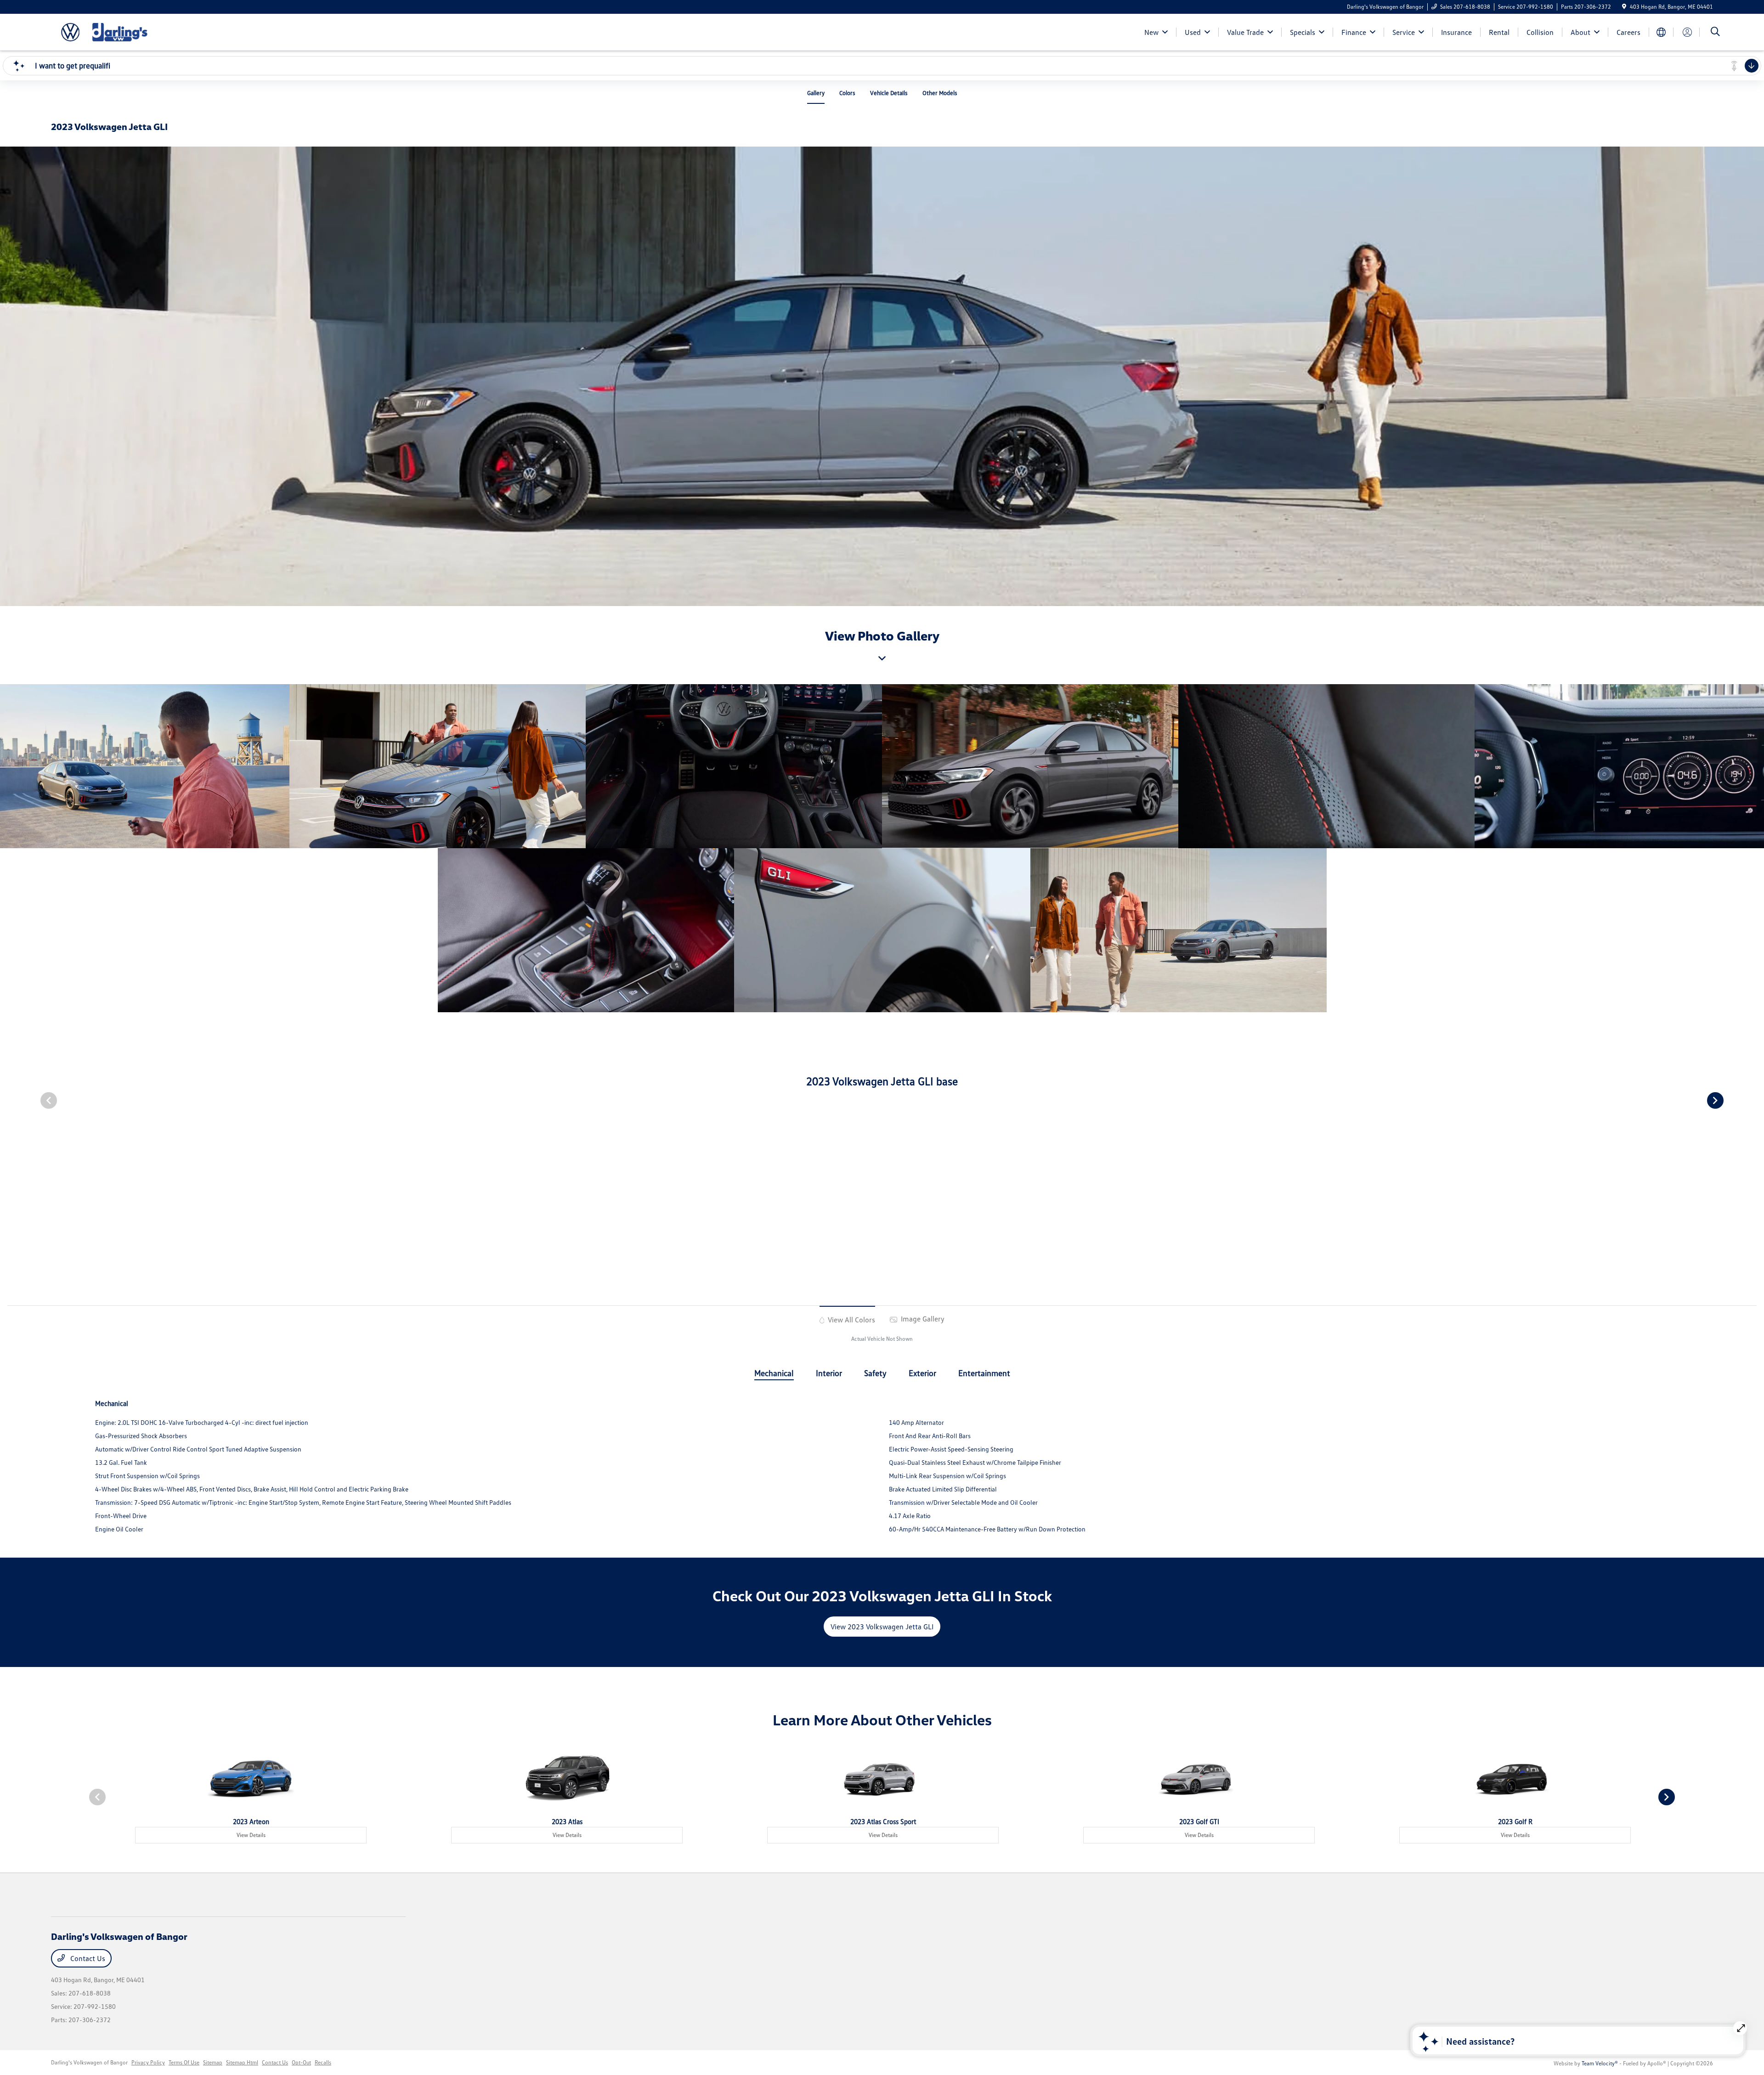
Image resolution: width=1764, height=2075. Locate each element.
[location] (1624, 7)
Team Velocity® (1600, 2063)
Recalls (323, 2062)
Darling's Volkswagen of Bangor (89, 2062)
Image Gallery (922, 1319)
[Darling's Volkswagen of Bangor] (130, 31)
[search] (1715, 32)
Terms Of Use (184, 2062)
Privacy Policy (148, 2062)
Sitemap (213, 2062)
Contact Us (87, 1958)
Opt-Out (301, 2062)
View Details (251, 1835)
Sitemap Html (242, 2062)
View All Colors (851, 1320)
